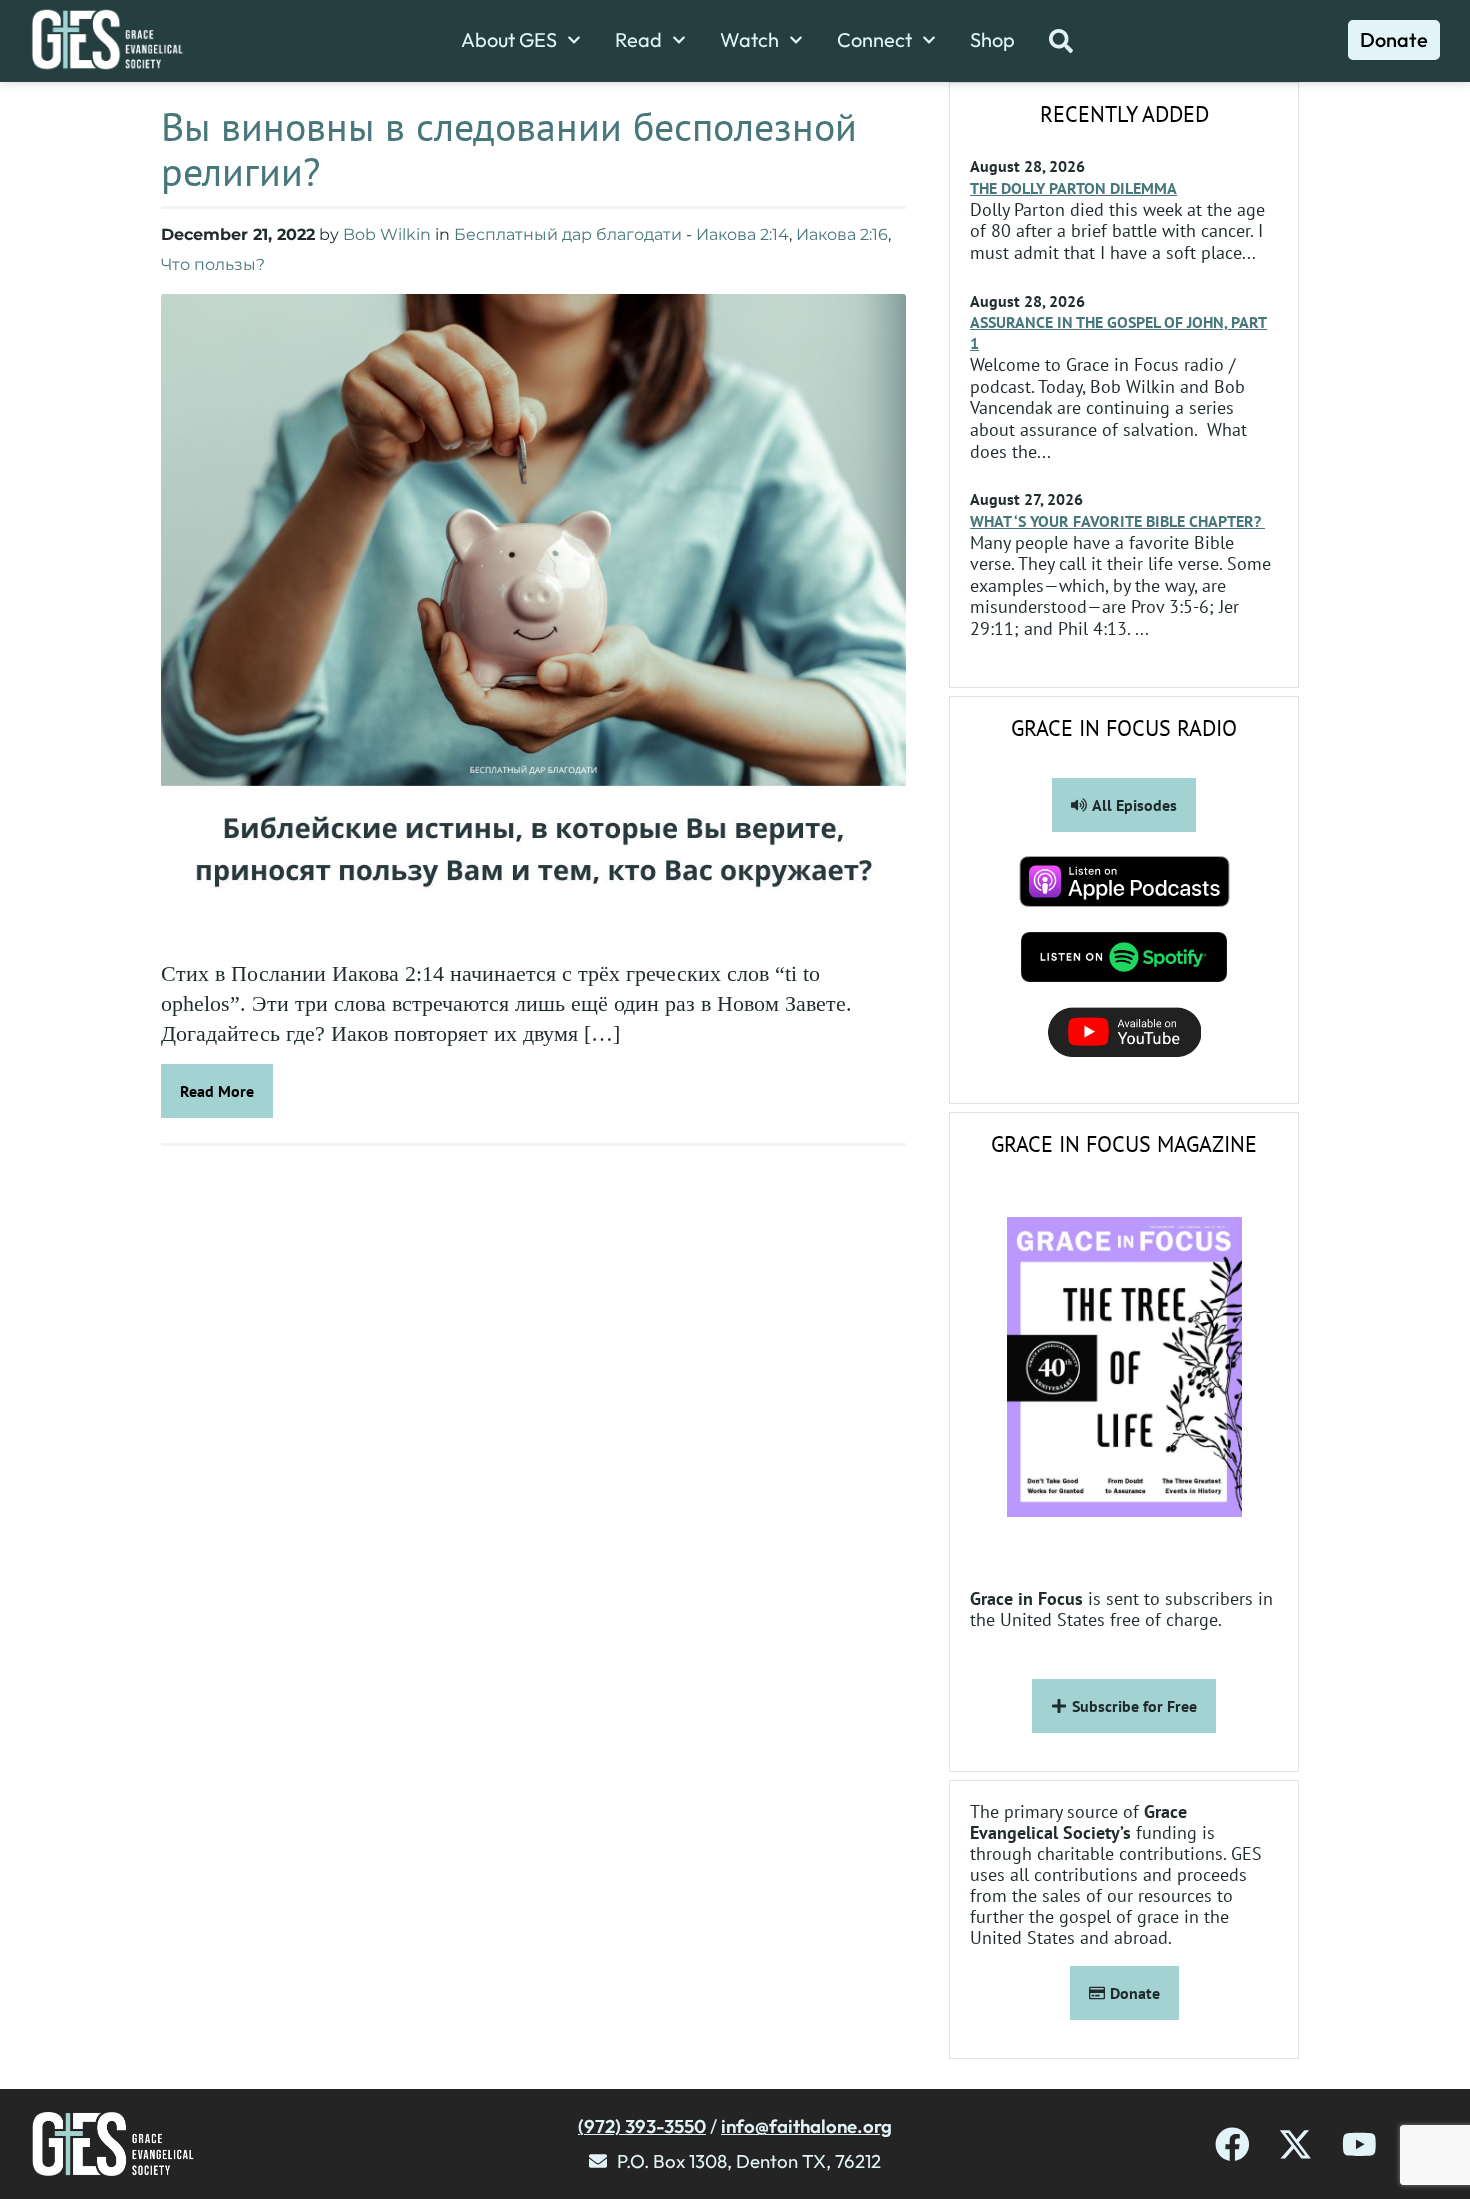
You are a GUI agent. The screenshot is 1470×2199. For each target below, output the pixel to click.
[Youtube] (1359, 2144)
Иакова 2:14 (742, 234)
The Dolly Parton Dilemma (1073, 188)
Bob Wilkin (387, 234)
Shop (992, 40)
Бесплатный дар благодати (568, 234)
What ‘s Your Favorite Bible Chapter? (1117, 521)
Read (638, 40)
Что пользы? (213, 264)
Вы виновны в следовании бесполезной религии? (509, 148)
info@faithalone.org (806, 2126)
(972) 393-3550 (642, 2126)
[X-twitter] (1295, 2144)
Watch (749, 40)
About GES (509, 40)
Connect (874, 40)
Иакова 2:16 (842, 234)
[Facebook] (1232, 2144)
